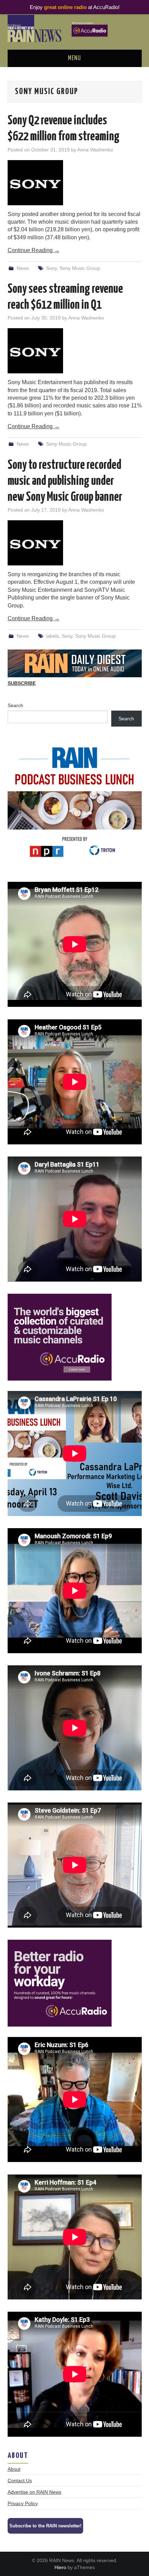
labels (52, 636)
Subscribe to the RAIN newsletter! (45, 2526)
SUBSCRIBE (22, 683)
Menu (74, 58)
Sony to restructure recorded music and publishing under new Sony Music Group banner (65, 481)
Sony (51, 268)
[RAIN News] (75, 28)
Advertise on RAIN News (34, 2492)
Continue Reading (34, 250)
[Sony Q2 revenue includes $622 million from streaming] (75, 183)
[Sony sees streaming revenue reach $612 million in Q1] (75, 351)
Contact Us (20, 2480)
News (23, 268)
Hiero (60, 2567)
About (14, 2469)
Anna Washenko (95, 150)
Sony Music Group (80, 268)
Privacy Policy (23, 2503)
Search (15, 705)
